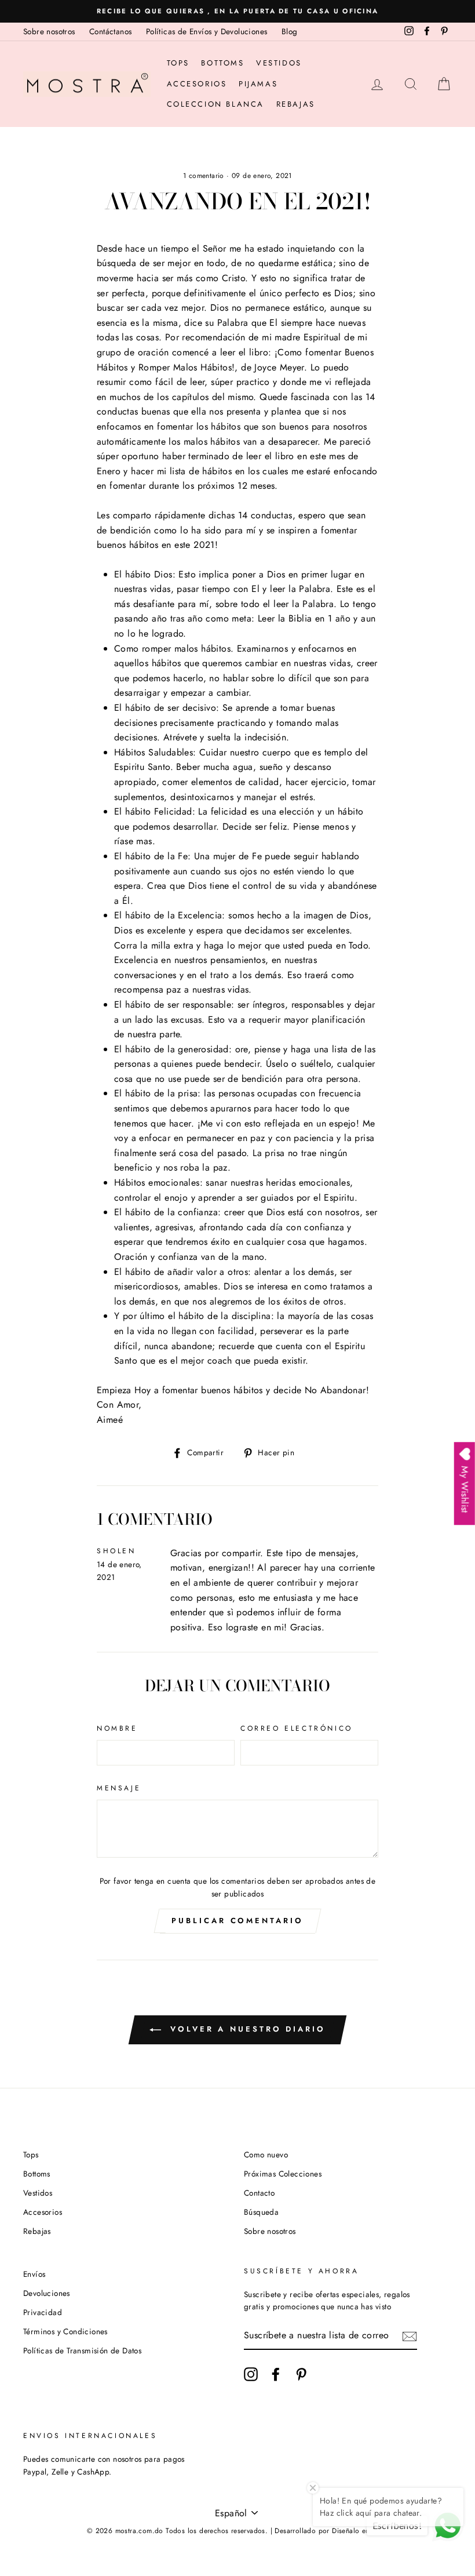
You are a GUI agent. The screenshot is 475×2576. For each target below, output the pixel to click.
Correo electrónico (297, 1728)
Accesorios (197, 84)
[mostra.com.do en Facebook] (276, 2374)
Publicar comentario (237, 1921)
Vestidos (279, 63)
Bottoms (222, 63)
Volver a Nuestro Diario (246, 2029)
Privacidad (43, 2312)
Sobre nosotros (49, 31)
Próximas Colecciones (283, 2174)
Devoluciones (47, 2293)
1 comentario (205, 176)
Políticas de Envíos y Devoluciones (207, 31)
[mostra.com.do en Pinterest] (301, 2374)
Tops (178, 63)
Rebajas (296, 104)
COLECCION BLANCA (216, 104)
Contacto (259, 2193)
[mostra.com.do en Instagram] (251, 2374)
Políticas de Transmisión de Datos (82, 2350)
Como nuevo (266, 2154)
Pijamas (258, 84)
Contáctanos (110, 31)
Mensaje (119, 1788)
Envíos (34, 2274)
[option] (237, 11)
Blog (290, 31)
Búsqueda (261, 2212)
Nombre (117, 1728)
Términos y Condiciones (65, 2331)
